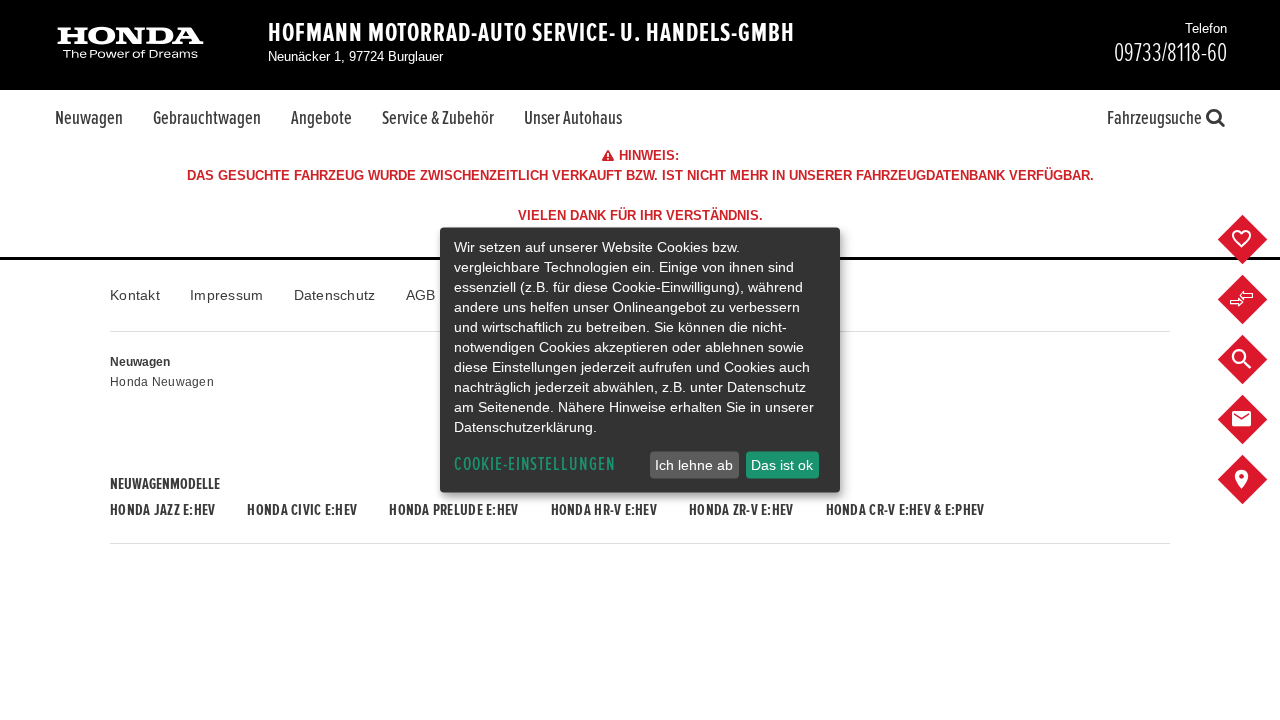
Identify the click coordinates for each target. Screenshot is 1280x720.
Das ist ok (782, 465)
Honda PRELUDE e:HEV (453, 510)
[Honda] (130, 44)
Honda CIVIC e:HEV (302, 510)
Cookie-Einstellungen (535, 464)
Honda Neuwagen (162, 382)
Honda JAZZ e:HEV (162, 510)
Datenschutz (335, 295)
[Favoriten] (1257, 240)
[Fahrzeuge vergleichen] (1257, 300)
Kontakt (135, 295)
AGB (421, 295)
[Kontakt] (1257, 420)
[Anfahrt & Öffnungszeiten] (1257, 480)
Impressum (227, 295)
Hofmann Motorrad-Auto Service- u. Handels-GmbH (531, 33)
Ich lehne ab (694, 465)
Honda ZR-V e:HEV (741, 510)
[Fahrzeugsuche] (1257, 360)
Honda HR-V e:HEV (604, 510)
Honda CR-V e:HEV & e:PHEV (905, 510)
